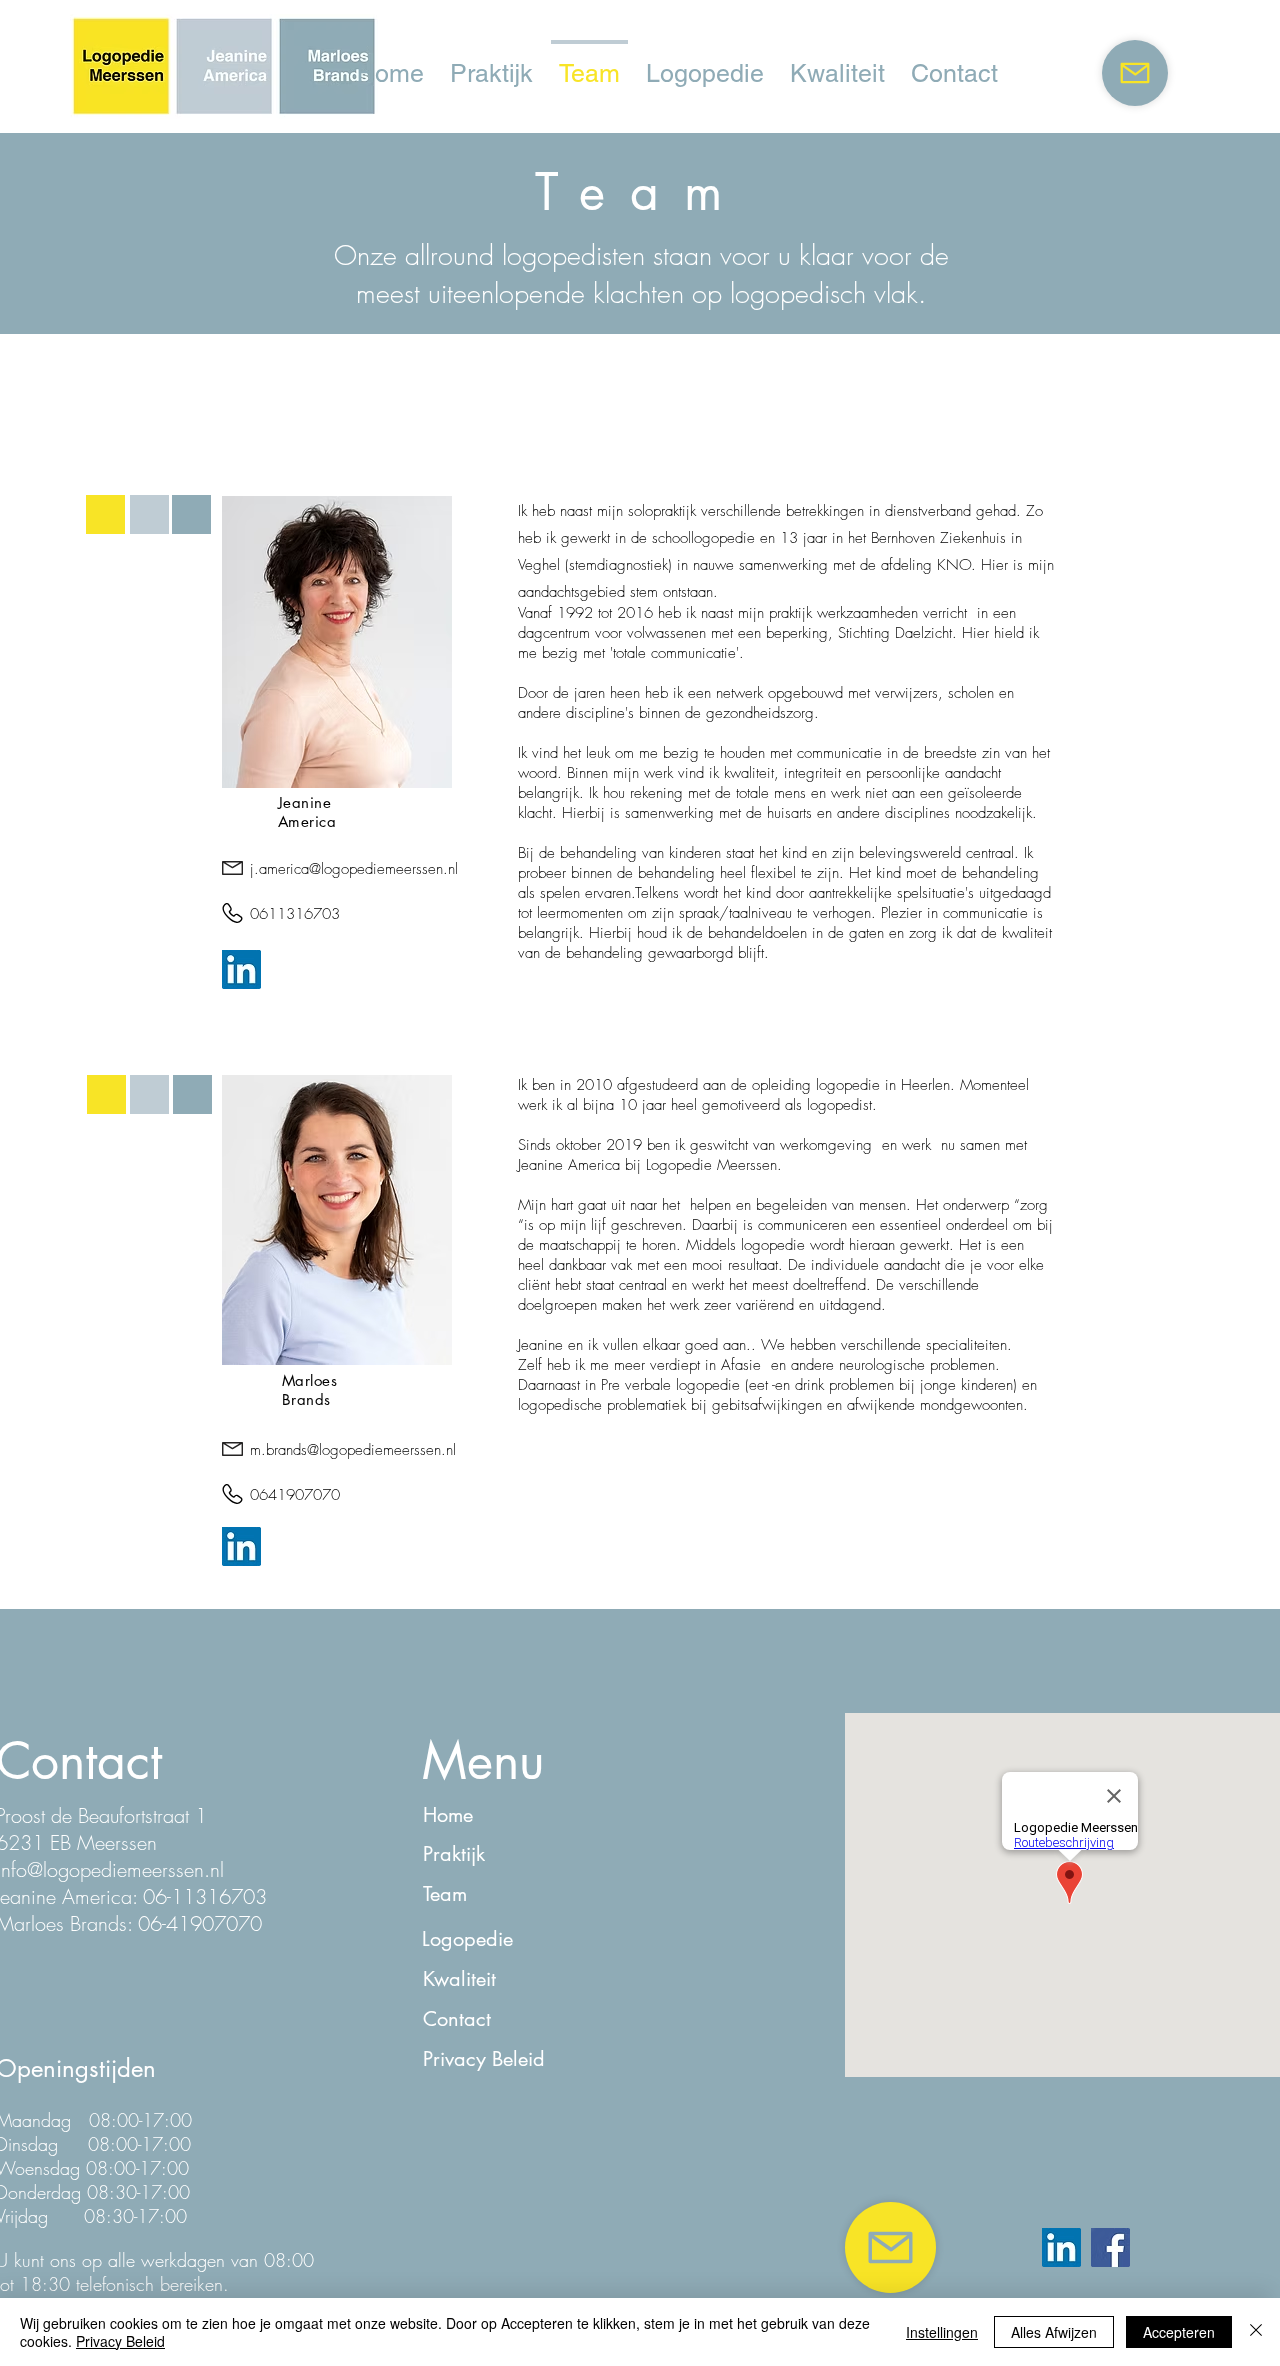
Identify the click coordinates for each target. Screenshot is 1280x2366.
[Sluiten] (1256, 2332)
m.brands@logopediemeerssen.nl (353, 1450)
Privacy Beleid (120, 2341)
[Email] (1135, 73)
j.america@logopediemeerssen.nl (354, 869)
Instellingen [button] (942, 2332)
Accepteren (1179, 2332)
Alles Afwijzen (1054, 2332)
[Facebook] (1110, 2247)
